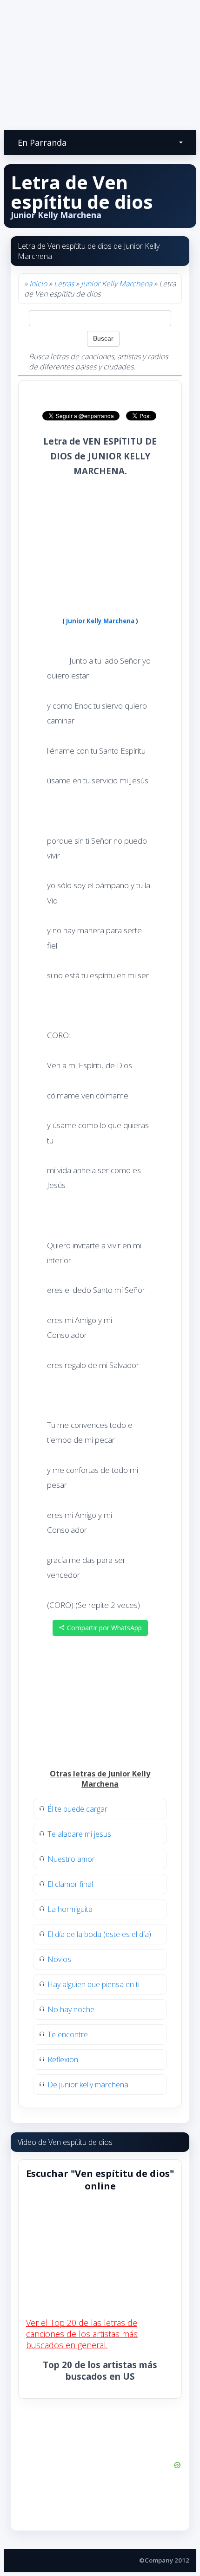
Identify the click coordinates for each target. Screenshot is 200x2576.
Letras (64, 284)
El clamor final (70, 1884)
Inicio (38, 284)
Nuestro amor (71, 1859)
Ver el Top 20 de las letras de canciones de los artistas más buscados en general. (82, 2334)
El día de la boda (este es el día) (99, 1934)
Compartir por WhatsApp (103, 1628)
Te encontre (68, 2034)
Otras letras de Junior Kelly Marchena (100, 1779)
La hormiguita (70, 1909)
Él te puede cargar (77, 1809)
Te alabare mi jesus (79, 1834)
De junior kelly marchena (88, 2085)
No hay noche (71, 2009)
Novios (59, 1959)
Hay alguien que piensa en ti (93, 1984)
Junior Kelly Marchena (117, 284)
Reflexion (63, 2060)
